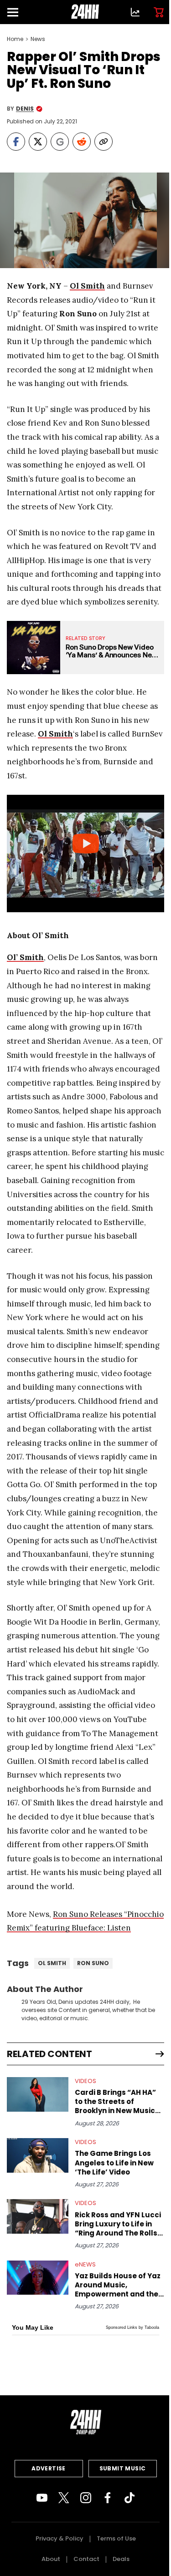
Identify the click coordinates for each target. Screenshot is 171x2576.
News (38, 39)
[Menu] (16, 12)
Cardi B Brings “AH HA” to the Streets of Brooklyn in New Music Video (115, 2102)
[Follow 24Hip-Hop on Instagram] (86, 2498)
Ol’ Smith (25, 957)
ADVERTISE (49, 2468)
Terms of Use (116, 2538)
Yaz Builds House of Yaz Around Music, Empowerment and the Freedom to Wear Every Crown (118, 2285)
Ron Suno (93, 1963)
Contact (86, 2559)
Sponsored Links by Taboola (132, 2327)
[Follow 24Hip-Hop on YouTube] (42, 2498)
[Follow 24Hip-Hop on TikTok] (130, 2498)
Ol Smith (52, 1963)
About (51, 2559)
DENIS (25, 109)
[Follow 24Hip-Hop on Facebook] (108, 2498)
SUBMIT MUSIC (123, 2468)
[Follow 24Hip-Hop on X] (64, 2498)
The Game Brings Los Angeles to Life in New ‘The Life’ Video (114, 2163)
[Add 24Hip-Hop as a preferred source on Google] (60, 142)
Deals (121, 2559)
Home (15, 39)
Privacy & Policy (60, 2538)
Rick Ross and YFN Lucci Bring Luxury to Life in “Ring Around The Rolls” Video (118, 2224)
